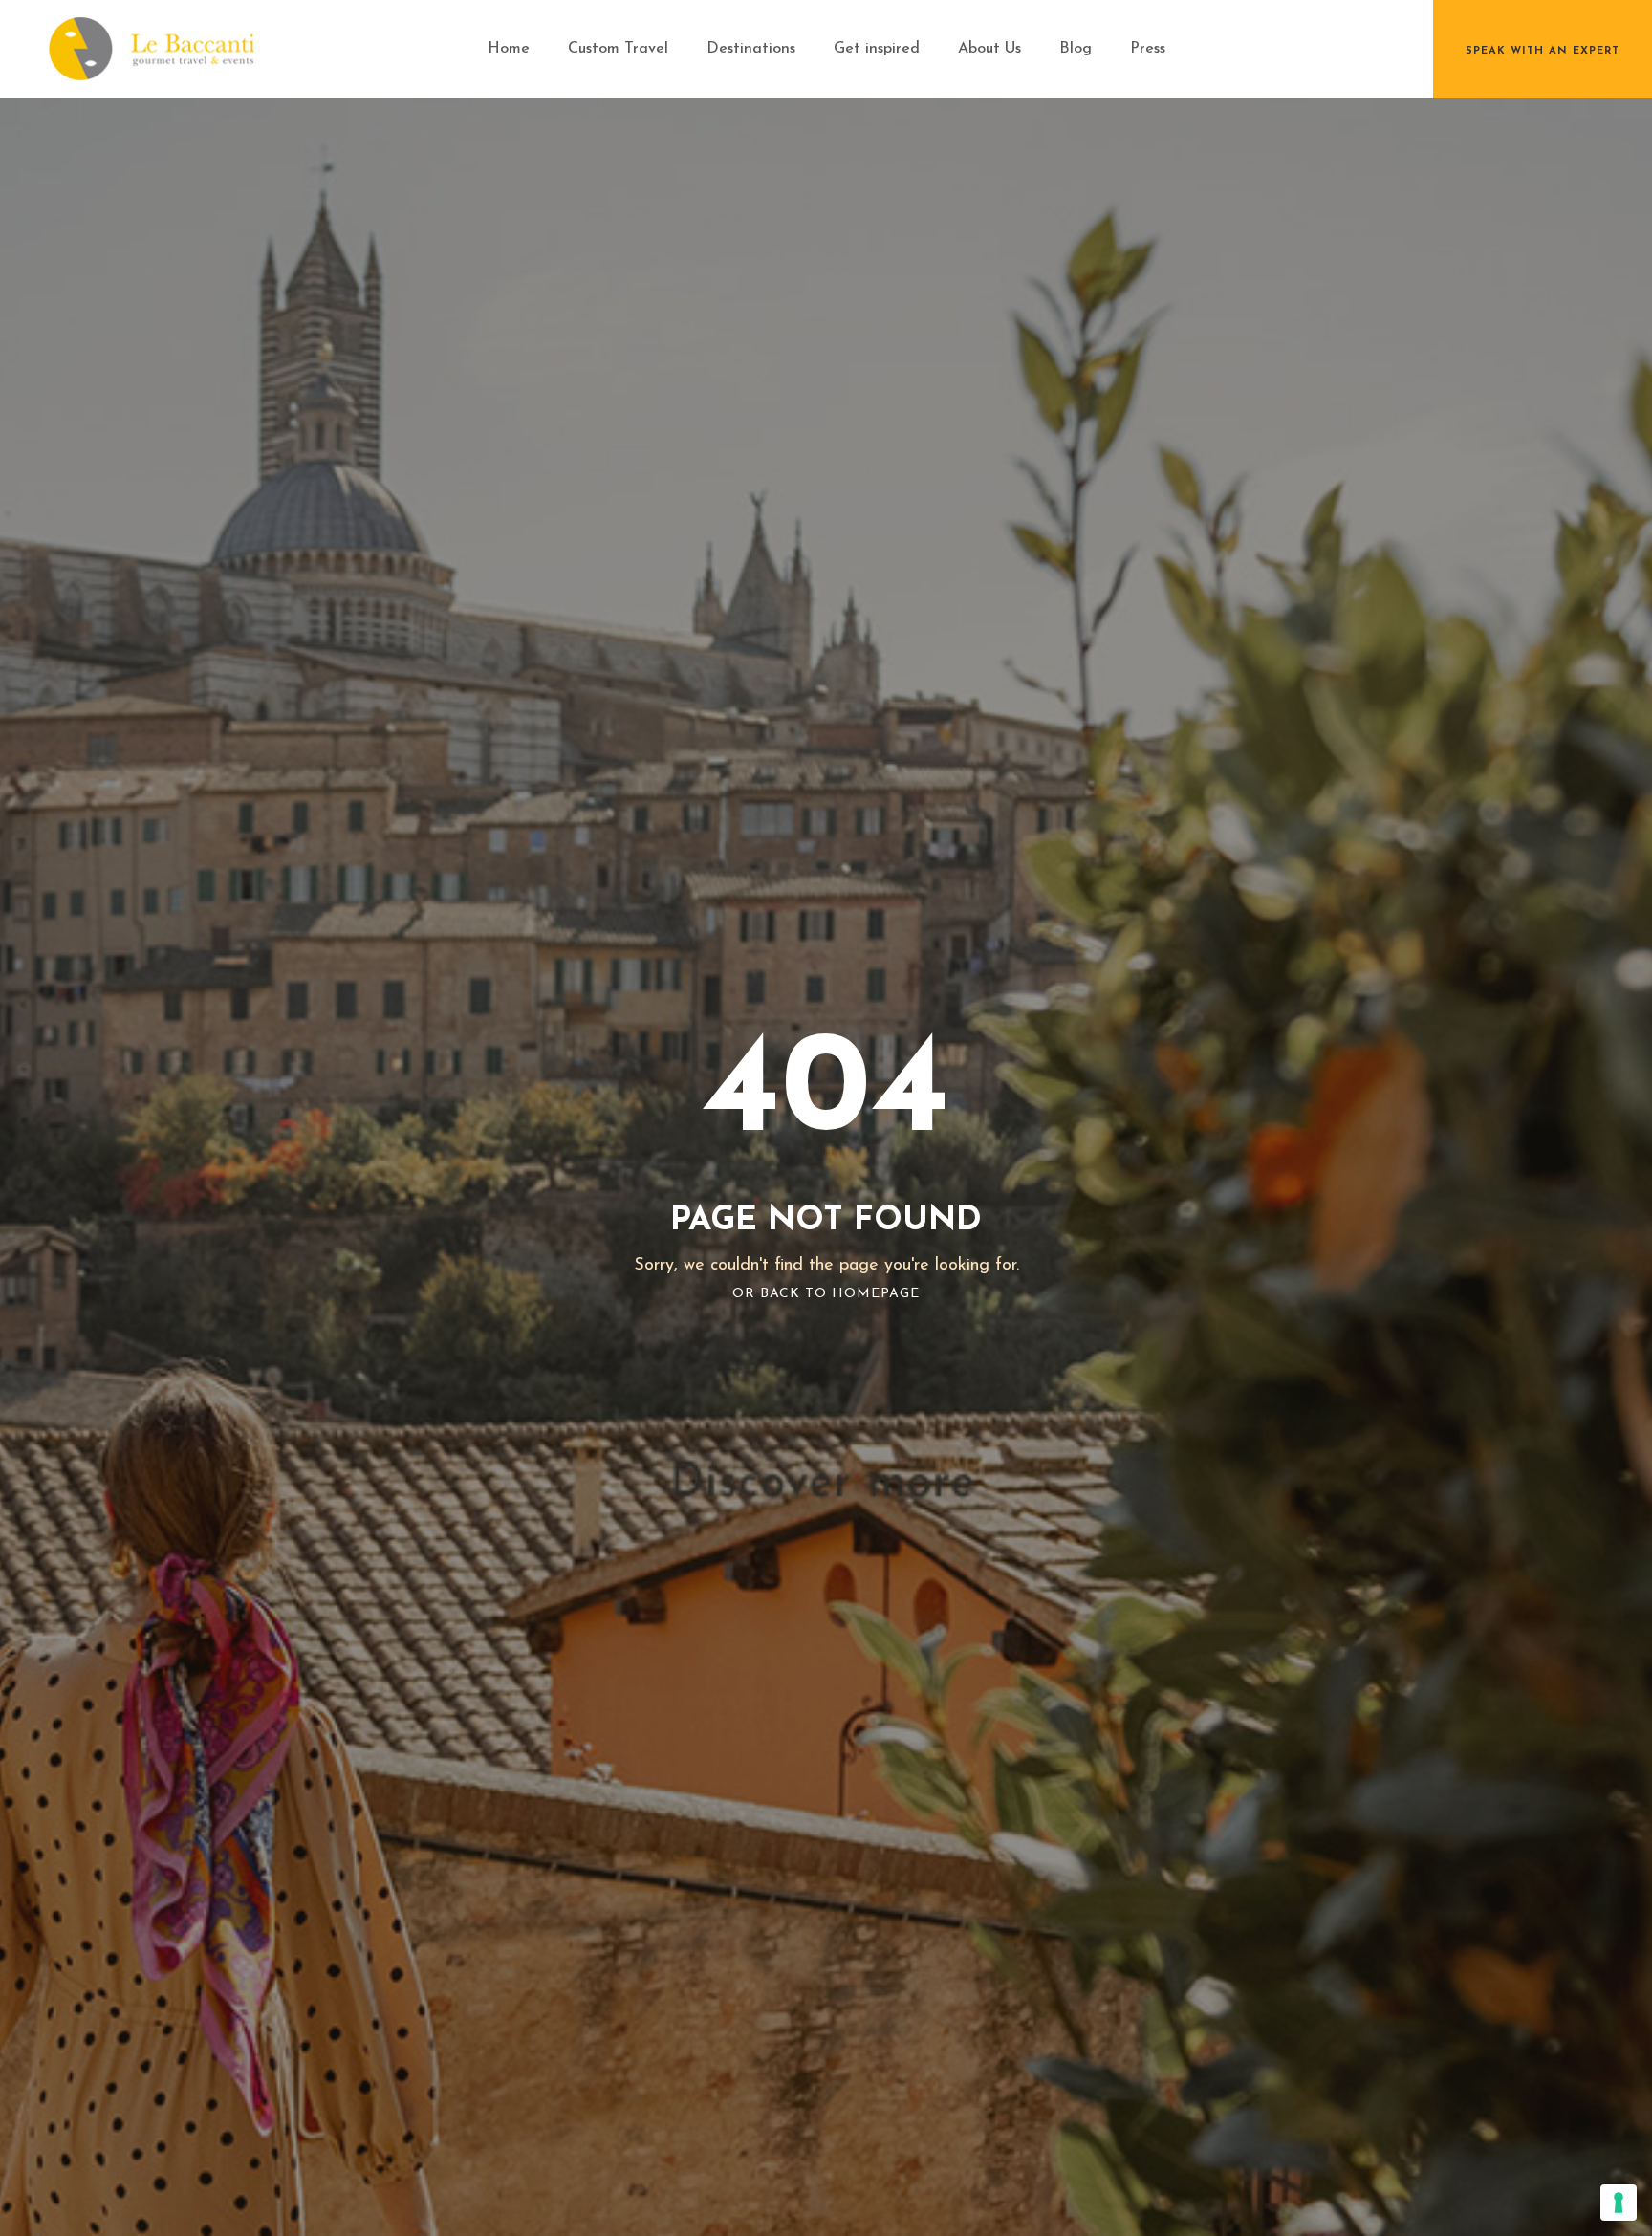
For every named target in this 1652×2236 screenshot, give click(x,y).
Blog (1076, 49)
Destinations (751, 49)
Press (1148, 49)
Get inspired (877, 49)
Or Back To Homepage (826, 1294)
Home (509, 49)
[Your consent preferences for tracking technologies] (1619, 2203)
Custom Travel (618, 49)
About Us (989, 49)
